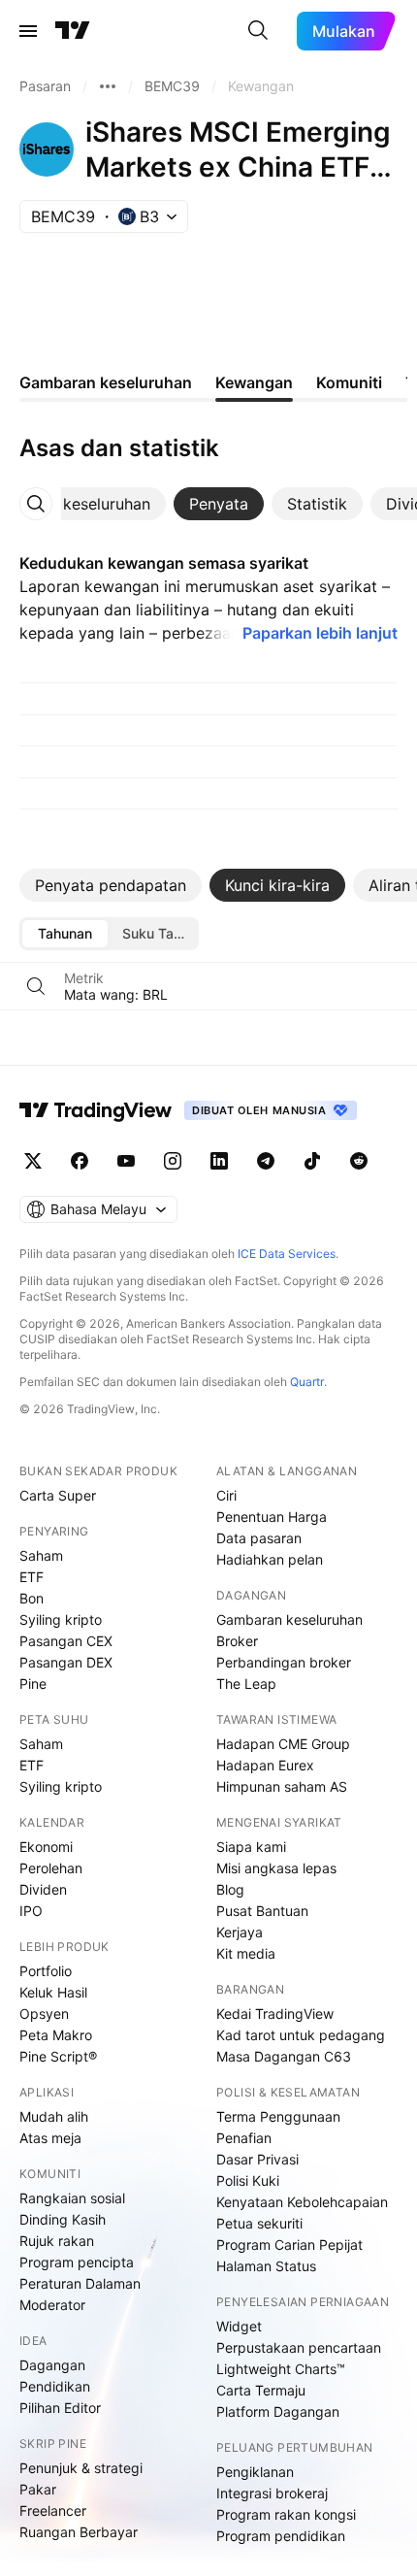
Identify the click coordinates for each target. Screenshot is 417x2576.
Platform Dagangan (278, 2411)
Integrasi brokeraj (272, 2493)
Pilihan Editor (60, 2408)
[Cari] (258, 31)
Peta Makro (56, 2035)
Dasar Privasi (257, 2159)
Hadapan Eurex (265, 1765)
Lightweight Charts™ (281, 2369)
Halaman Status (266, 2266)
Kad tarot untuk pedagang (301, 2035)
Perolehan (51, 1868)
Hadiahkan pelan (270, 1559)
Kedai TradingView (275, 2014)
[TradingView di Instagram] (173, 1161)
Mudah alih (54, 2116)
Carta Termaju (261, 2390)
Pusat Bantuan (262, 1911)
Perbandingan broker (284, 1662)
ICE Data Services (287, 1254)
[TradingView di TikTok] (312, 1161)
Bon (32, 1598)
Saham (41, 1555)
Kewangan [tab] (254, 382)
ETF (32, 1577)
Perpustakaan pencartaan (299, 2347)
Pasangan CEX (66, 1641)
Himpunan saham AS (282, 1786)
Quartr (307, 1382)
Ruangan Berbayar (79, 2532)
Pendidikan (55, 2386)
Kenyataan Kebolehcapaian (302, 2202)
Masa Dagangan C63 (284, 2056)
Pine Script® (58, 2056)
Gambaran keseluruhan (289, 1619)
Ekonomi (46, 1847)
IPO (31, 1911)
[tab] (219, 504)
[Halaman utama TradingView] (96, 1110)
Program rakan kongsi (286, 2514)
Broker (237, 1641)
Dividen (43, 1889)
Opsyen (44, 2014)
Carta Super (58, 1495)
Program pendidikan (281, 2536)
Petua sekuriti (259, 2223)
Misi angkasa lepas (276, 1868)
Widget (239, 2326)
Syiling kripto (61, 1619)
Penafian (244, 2138)
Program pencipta (77, 2262)
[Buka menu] (28, 31)
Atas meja (50, 2138)
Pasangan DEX (66, 1662)
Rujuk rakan (57, 2241)
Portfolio (46, 1971)
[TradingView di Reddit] (359, 1161)
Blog (230, 1889)
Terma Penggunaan (278, 2116)
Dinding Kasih (63, 2219)
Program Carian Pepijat (289, 2245)
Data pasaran (259, 1538)
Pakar (38, 2489)
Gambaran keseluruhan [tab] (106, 382)
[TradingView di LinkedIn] (219, 1161)
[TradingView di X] (33, 1161)
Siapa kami (251, 1847)
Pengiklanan (255, 2472)
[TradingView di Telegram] (266, 1161)
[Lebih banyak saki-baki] (108, 86)
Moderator (52, 2305)
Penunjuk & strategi (81, 2468)
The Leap (246, 1684)
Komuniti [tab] (349, 382)
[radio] (65, 934)
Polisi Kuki (248, 2180)
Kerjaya (240, 1932)
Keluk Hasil (53, 1992)
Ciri (226, 1495)
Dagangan (52, 2365)
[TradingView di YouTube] (126, 1161)
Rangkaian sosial (72, 2198)
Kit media (246, 1953)
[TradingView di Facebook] (80, 1161)
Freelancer (53, 2510)
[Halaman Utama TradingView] (73, 31)
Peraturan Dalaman (80, 2283)
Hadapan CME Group (283, 1744)
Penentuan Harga (272, 1517)
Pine (33, 1684)
